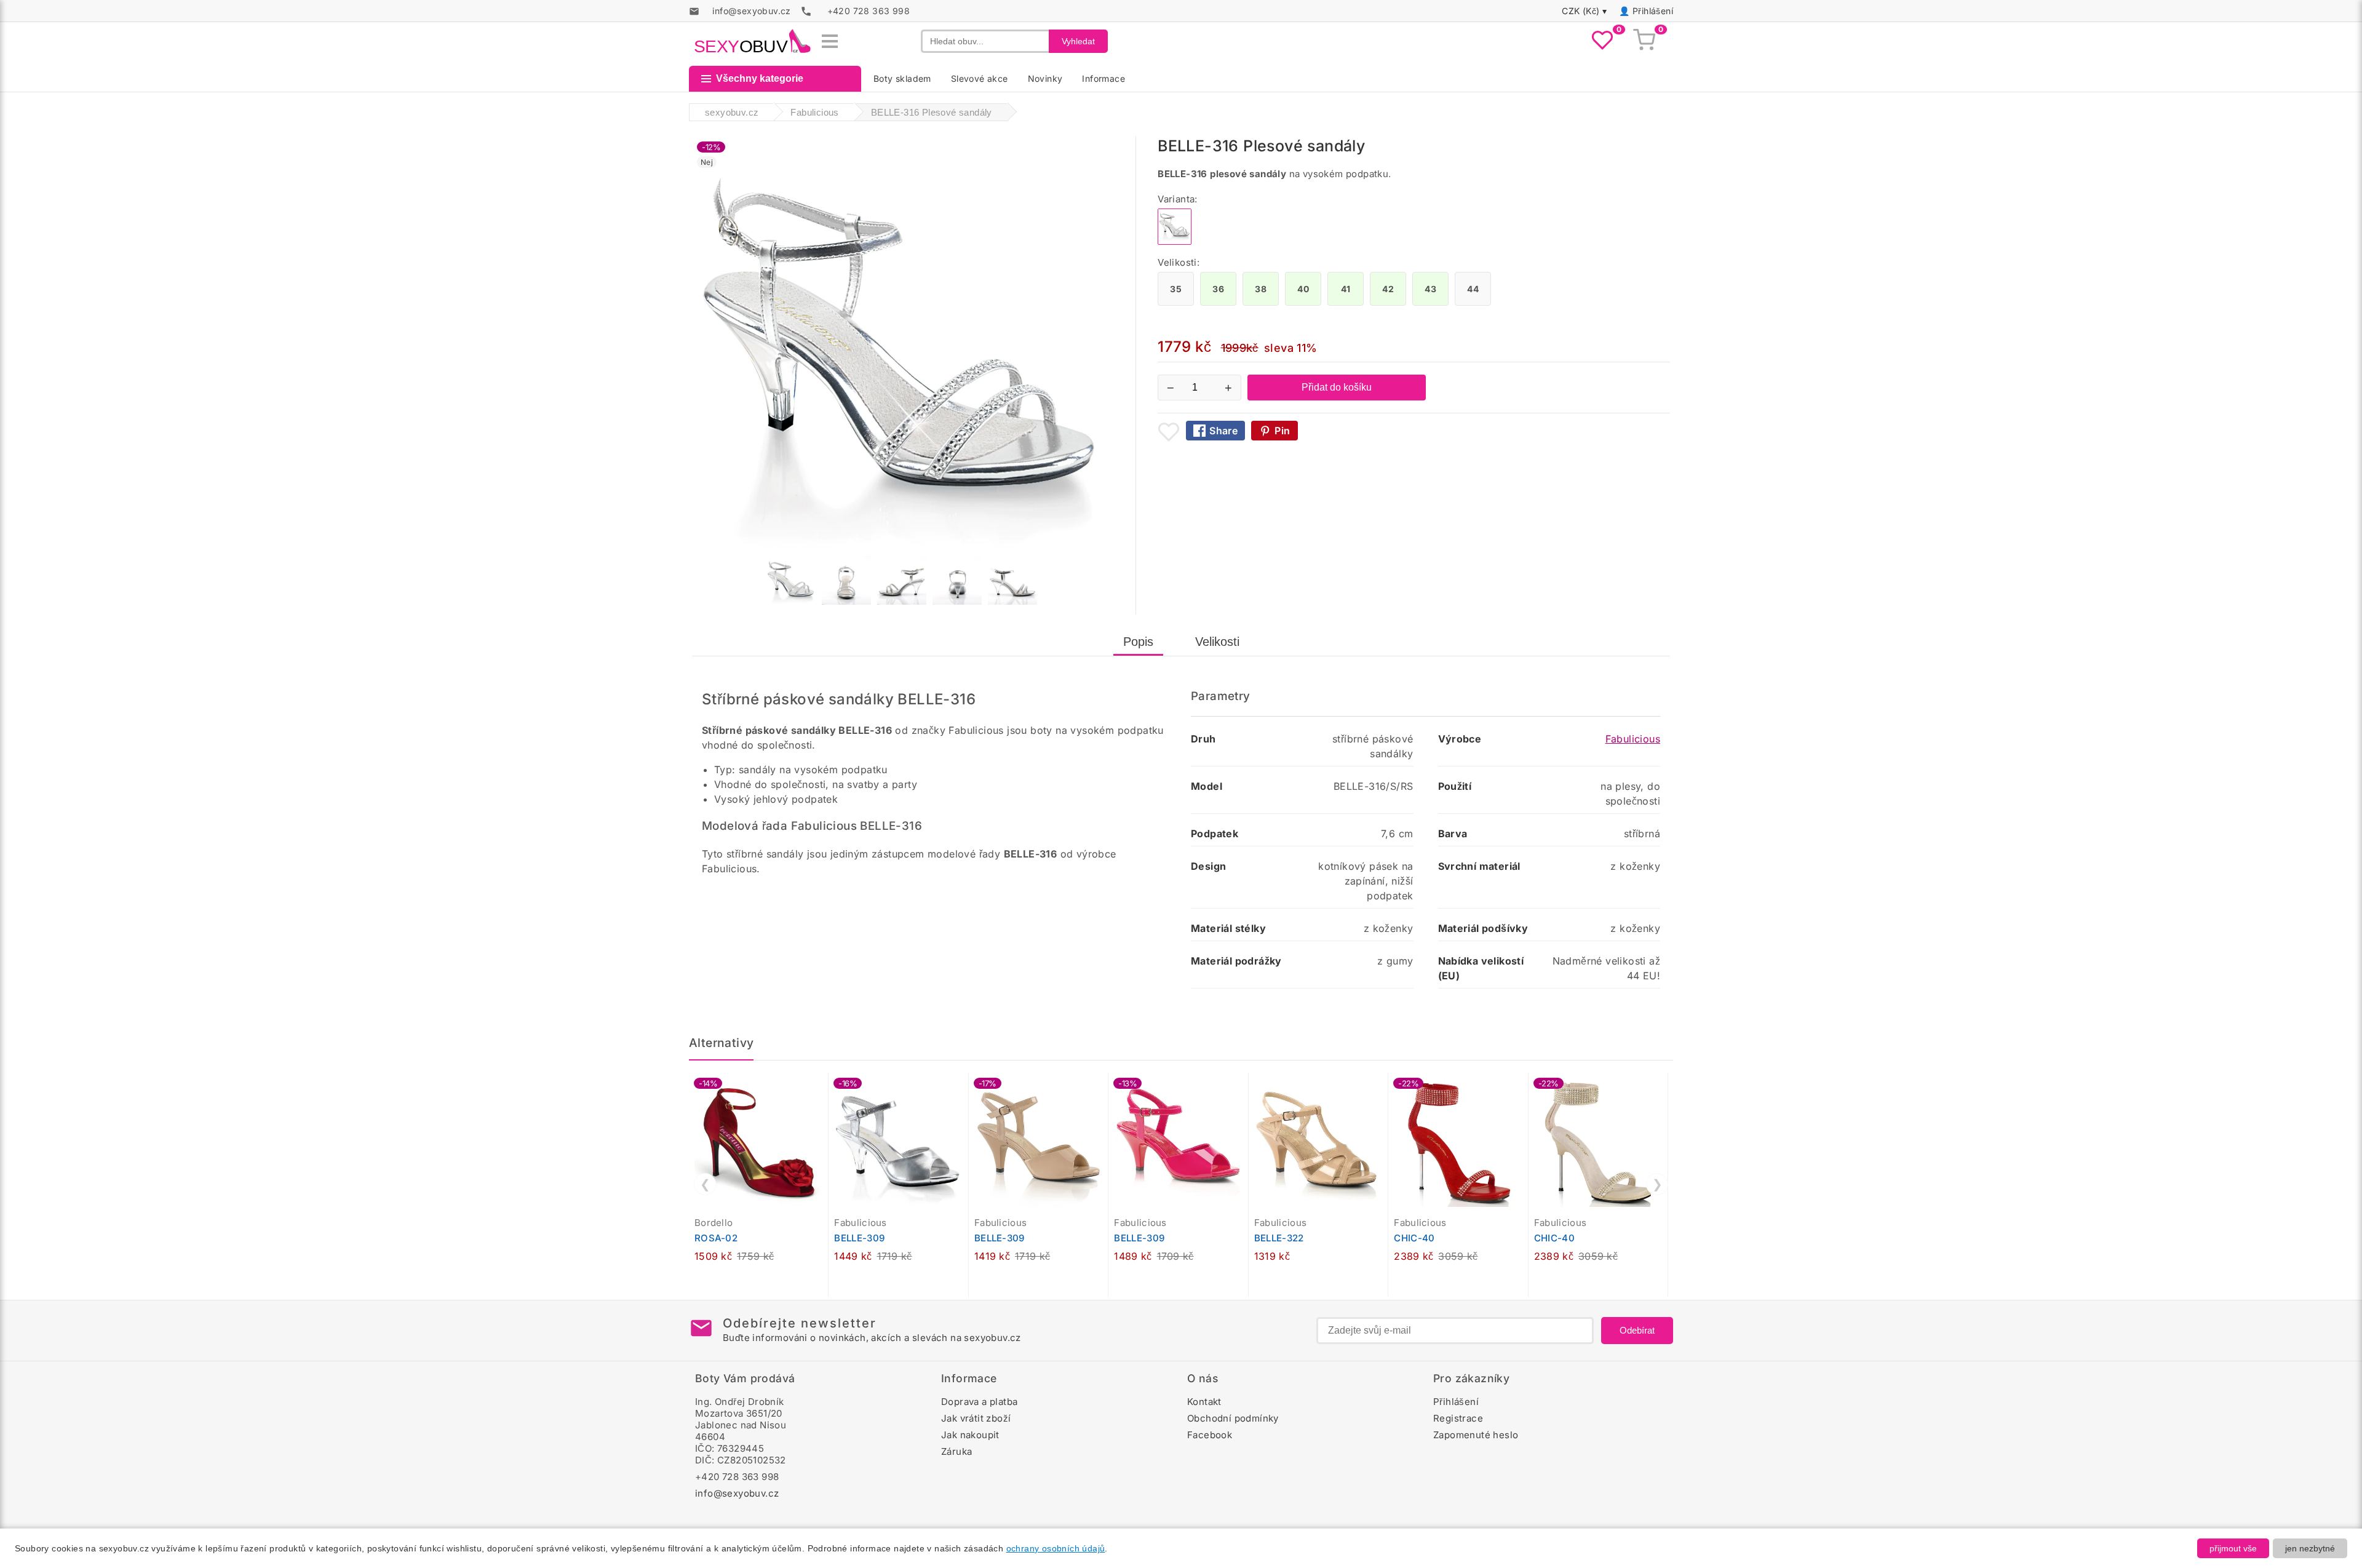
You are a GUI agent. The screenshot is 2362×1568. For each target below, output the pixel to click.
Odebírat (1637, 1330)
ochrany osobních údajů (1056, 1548)
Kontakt (1204, 1402)
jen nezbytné (2310, 1548)
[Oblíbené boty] (1602, 41)
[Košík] (1644, 41)
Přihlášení (1653, 11)
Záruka (956, 1451)
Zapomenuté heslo (1476, 1435)
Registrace (1458, 1418)
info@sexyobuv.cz (737, 1493)
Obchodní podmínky (1233, 1418)
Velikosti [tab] (1217, 642)
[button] (822, 1089)
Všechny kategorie (760, 78)
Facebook (1210, 1435)
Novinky (1045, 78)
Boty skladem (902, 78)
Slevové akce (980, 78)
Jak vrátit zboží (976, 1418)
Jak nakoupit (970, 1435)
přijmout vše (2233, 1548)
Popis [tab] (1138, 642)
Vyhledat (1078, 41)
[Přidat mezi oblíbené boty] (1169, 432)
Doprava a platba (979, 1402)
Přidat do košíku (1337, 387)
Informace (1103, 78)
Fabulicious (1633, 739)
